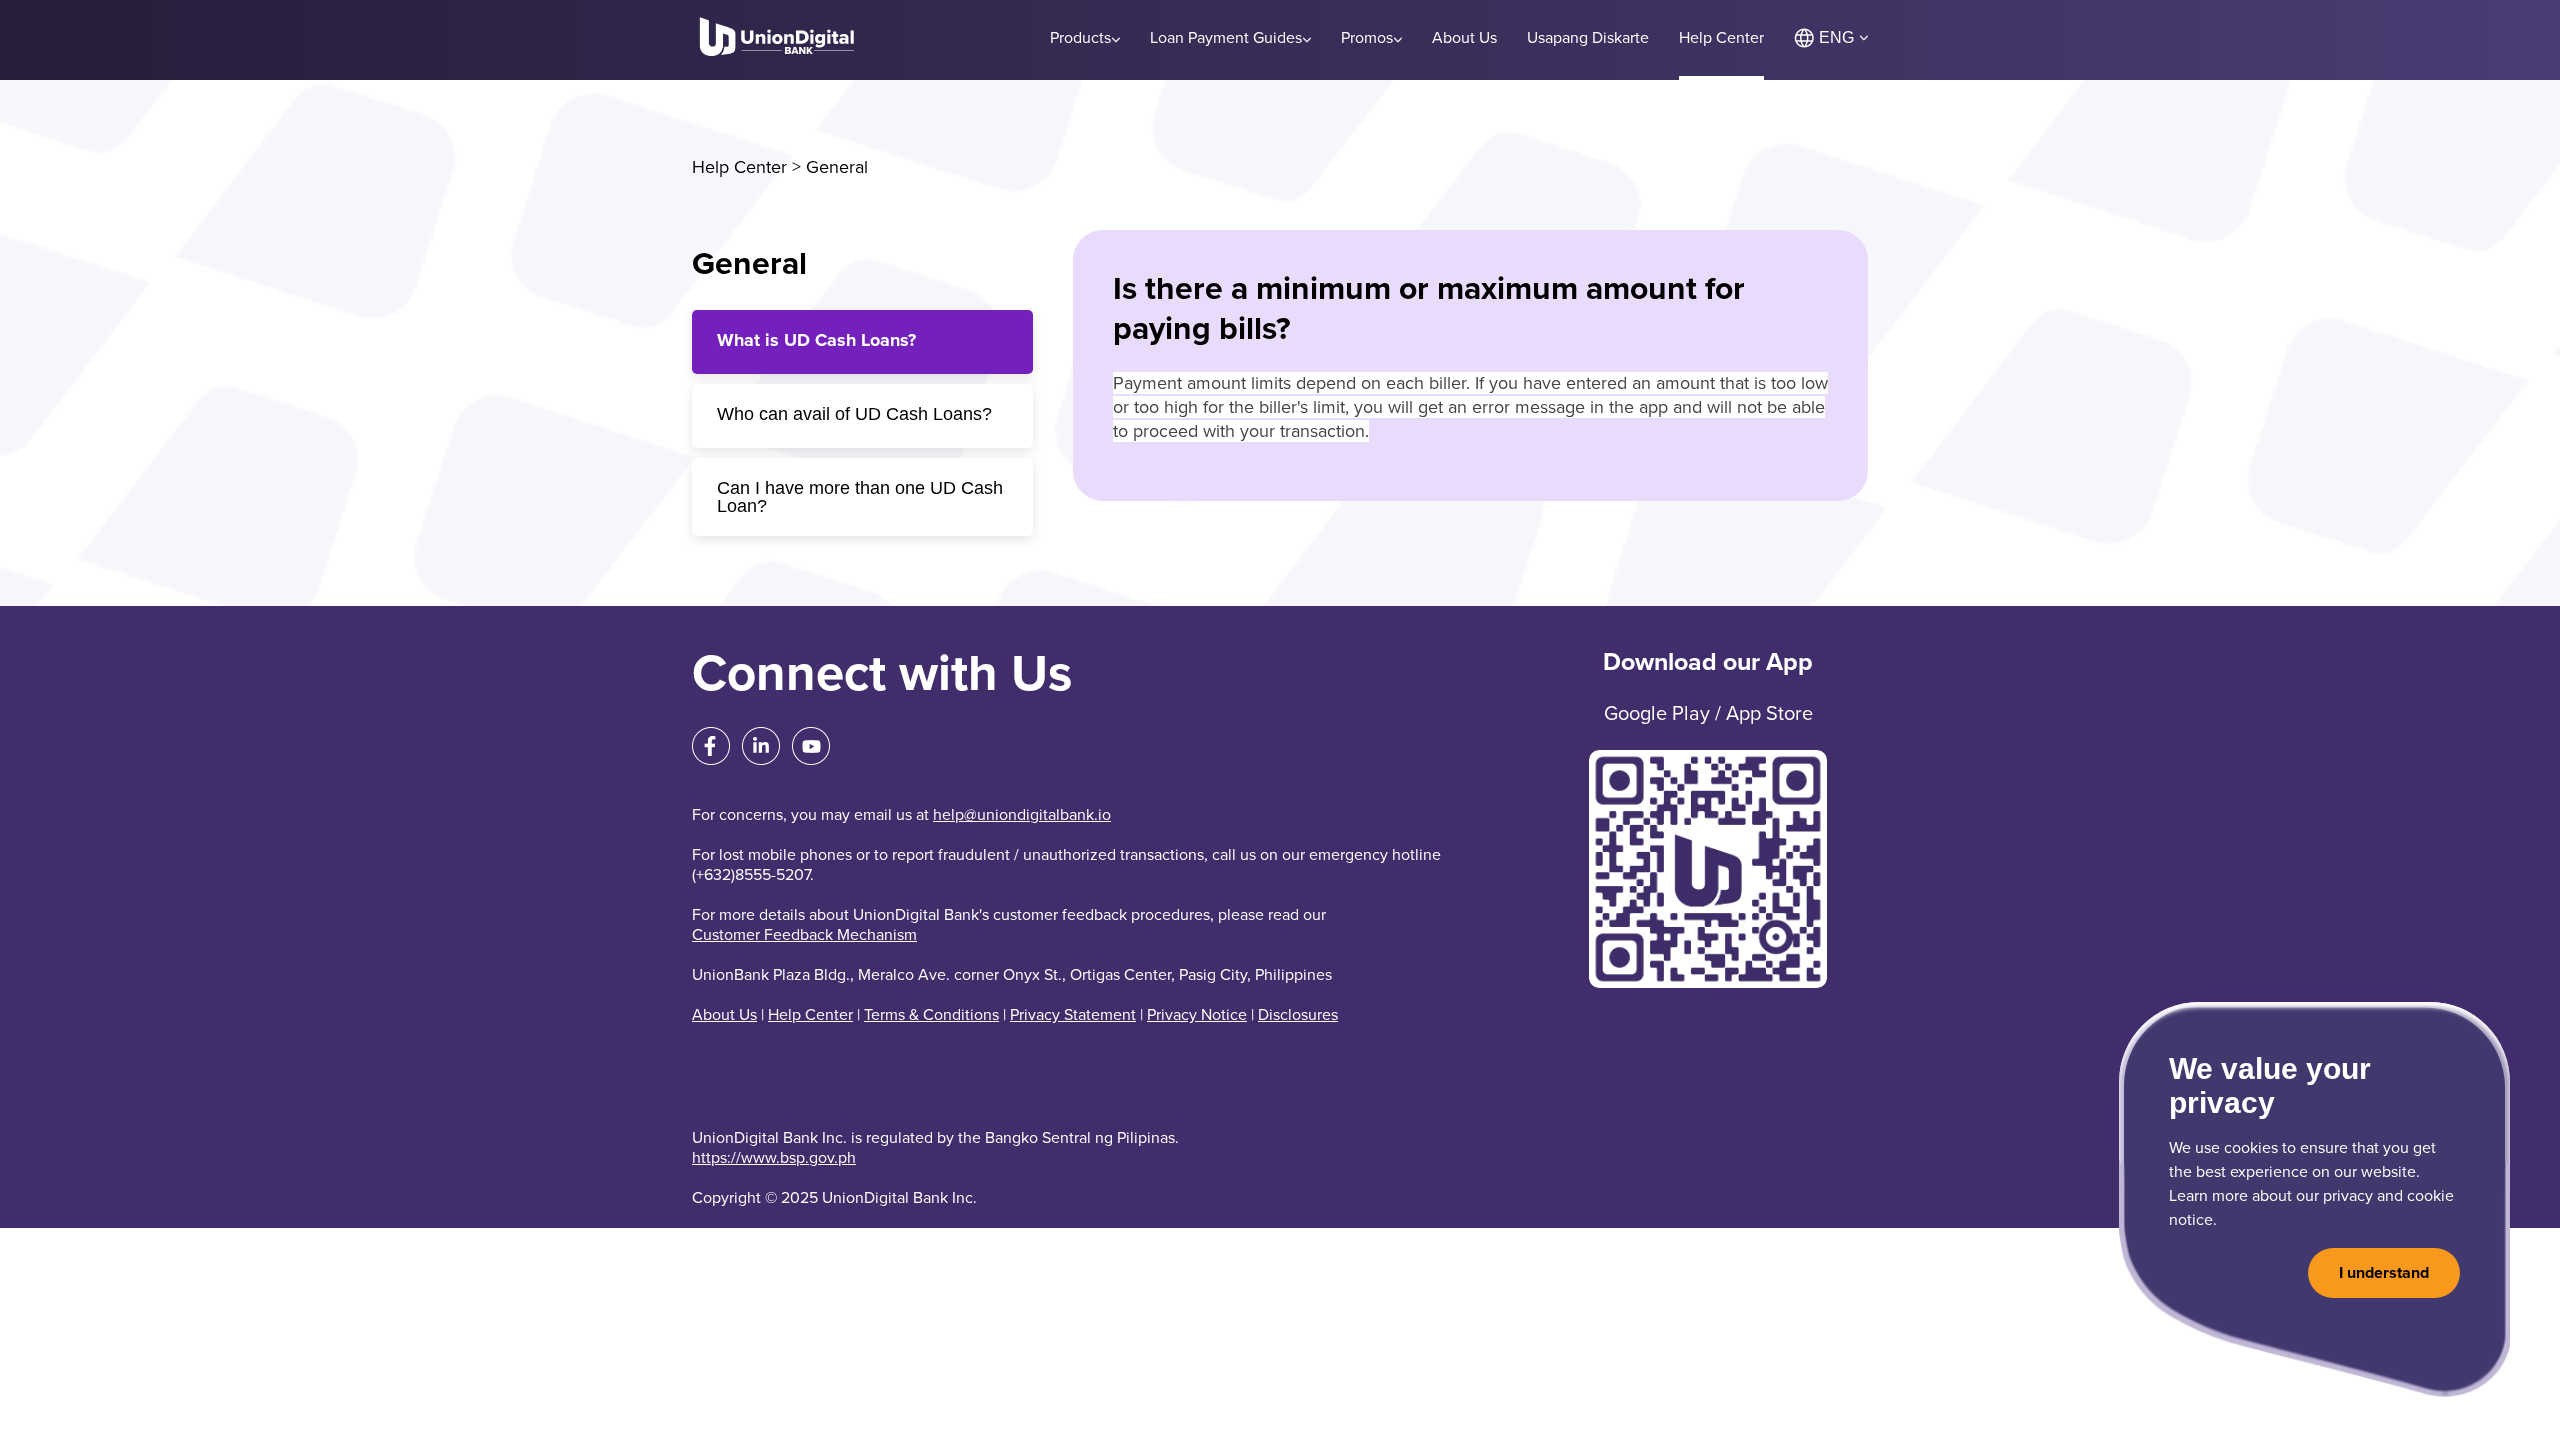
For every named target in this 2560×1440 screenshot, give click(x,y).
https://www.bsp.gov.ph (774, 1158)
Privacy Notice (1197, 1015)
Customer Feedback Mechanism (804, 935)
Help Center (739, 167)
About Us (724, 1015)
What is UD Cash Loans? (816, 340)
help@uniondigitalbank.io (1022, 815)
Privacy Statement (1073, 1015)
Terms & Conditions (931, 1015)
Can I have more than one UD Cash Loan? (860, 497)
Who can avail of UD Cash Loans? (854, 414)
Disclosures (1298, 1015)
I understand (2384, 1273)
